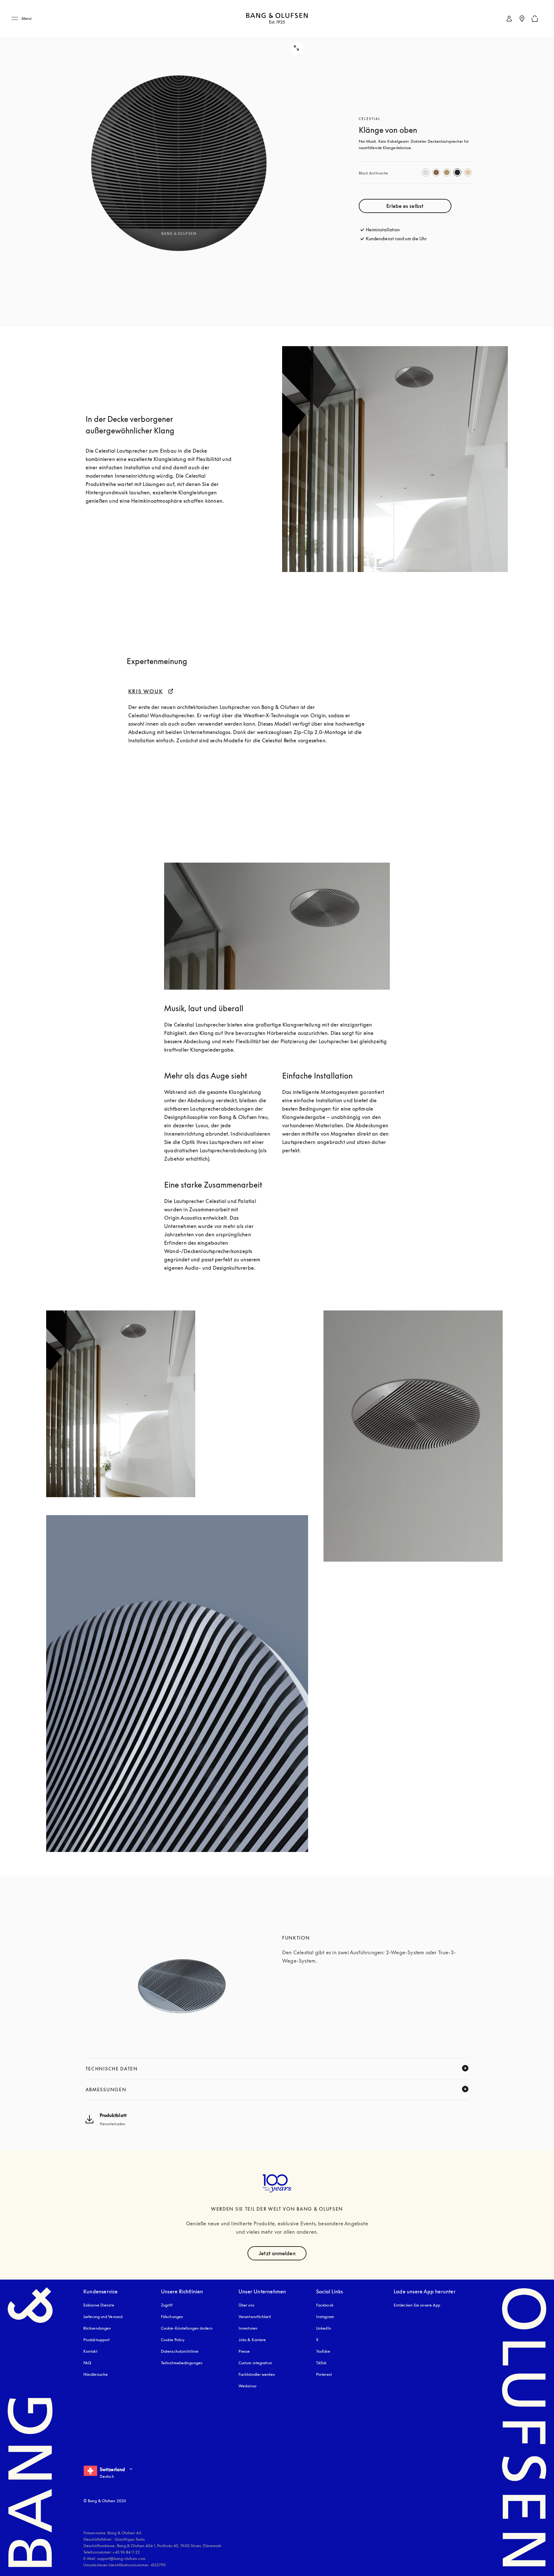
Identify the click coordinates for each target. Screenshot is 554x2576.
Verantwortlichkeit (255, 2317)
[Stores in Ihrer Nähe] (522, 19)
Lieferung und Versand (103, 2317)
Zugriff (167, 2305)
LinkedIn (324, 2328)
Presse (244, 2351)
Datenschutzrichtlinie (180, 2351)
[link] (509, 19)
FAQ (87, 2363)
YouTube (323, 2351)
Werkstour (248, 2386)
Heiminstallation (383, 230)
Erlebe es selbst (405, 206)
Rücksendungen (97, 2328)
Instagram (325, 2317)
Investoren (248, 2328)
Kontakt (90, 2351)
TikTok (321, 2363)
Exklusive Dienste (99, 2305)
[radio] (426, 172)
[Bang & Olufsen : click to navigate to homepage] (277, 19)
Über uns (246, 2305)
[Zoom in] (179, 163)
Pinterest (324, 2374)
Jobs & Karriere (252, 2340)
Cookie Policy (173, 2340)
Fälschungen (172, 2317)
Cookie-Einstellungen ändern (187, 2328)
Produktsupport (97, 2340)
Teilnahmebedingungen (182, 2363)
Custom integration (255, 2363)
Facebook (325, 2305)
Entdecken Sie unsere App (417, 2305)
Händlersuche (96, 2374)
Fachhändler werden (257, 2374)
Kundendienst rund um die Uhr (396, 239)
